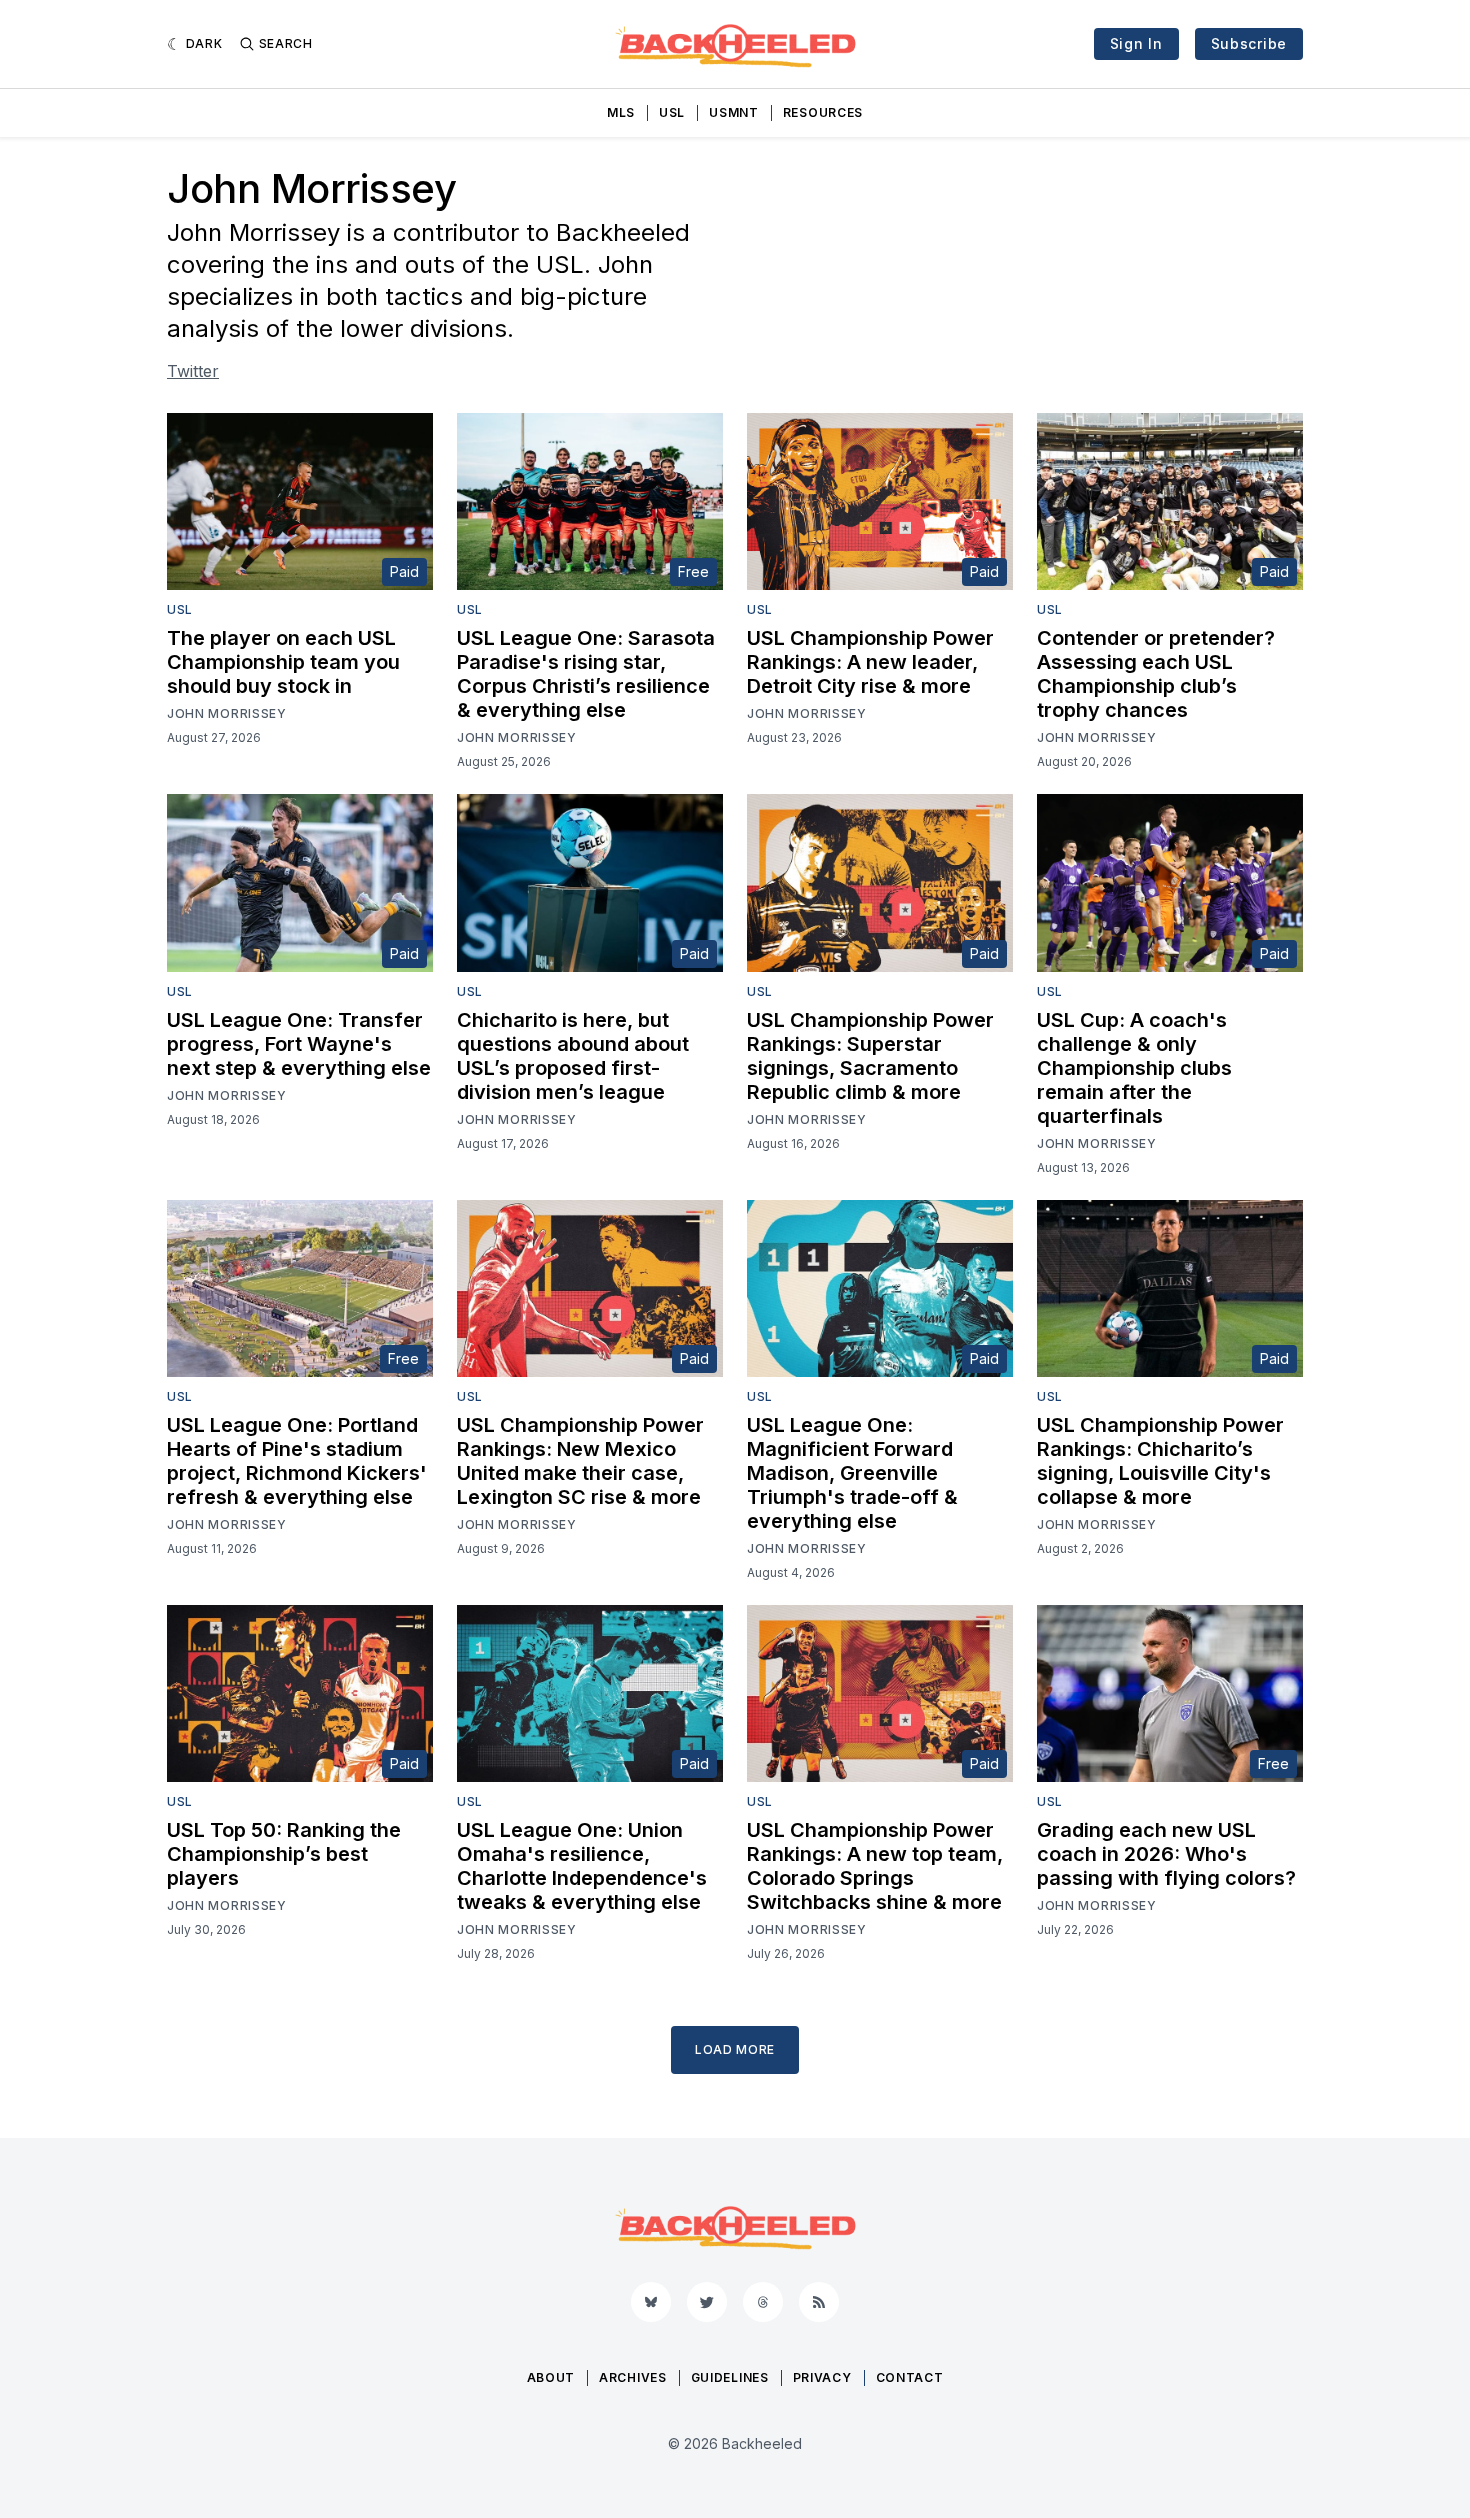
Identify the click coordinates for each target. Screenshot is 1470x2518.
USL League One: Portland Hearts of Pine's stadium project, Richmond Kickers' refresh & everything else (297, 1461)
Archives (633, 2377)
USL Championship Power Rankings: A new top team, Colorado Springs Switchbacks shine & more (875, 1866)
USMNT (734, 112)
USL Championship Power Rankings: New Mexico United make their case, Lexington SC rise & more (580, 1461)
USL (672, 112)
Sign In (1136, 43)
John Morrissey (227, 713)
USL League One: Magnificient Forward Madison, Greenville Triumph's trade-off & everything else (852, 1473)
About (551, 2377)
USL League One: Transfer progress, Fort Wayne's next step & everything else (299, 1044)
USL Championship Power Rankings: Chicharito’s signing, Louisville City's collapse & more (1160, 1461)
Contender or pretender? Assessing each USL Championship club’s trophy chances (1156, 674)
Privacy (822, 2377)
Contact (910, 2377)
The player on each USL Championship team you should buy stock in (283, 662)
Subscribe (1249, 43)
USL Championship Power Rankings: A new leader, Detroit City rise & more (870, 662)
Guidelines (730, 2377)
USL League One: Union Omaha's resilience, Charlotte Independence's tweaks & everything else (582, 1866)
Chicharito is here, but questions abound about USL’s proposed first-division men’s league (573, 1056)
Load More (735, 2049)
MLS (621, 112)
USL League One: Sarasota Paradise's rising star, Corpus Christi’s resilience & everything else (586, 674)
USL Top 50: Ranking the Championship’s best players (284, 1854)
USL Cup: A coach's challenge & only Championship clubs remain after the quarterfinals (1134, 1068)
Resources (823, 112)
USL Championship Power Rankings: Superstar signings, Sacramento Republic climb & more (870, 1056)
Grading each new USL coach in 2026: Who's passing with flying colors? (1166, 1854)
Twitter (193, 371)
